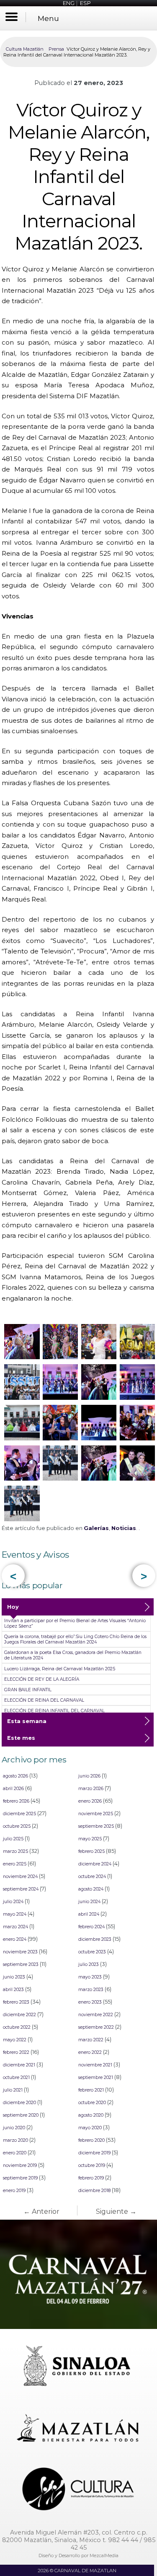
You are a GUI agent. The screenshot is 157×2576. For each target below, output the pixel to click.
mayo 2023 (90, 1977)
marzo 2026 (91, 1789)
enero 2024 (15, 1939)
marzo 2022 (91, 2040)
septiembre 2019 (20, 2178)
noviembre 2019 (20, 2165)
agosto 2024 (91, 1889)
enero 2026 (90, 1801)
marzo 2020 (15, 2140)
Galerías (96, 1528)
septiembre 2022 (96, 2027)
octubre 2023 (92, 1952)
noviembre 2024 (20, 1877)
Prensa (56, 49)
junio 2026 (89, 1776)
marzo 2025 (15, 1851)
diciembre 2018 (94, 2191)
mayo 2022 (15, 2040)
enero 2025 (15, 1864)
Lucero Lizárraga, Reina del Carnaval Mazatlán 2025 (60, 1669)
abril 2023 (13, 1990)
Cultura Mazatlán (25, 49)
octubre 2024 (92, 1877)
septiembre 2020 (21, 2115)
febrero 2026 (16, 1801)
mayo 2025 (90, 1839)
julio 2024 (13, 1902)
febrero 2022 (16, 2052)
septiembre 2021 (96, 2078)
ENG (69, 3)
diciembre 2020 (19, 2103)
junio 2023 (14, 1977)
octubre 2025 (17, 1826)
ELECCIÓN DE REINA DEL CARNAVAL (44, 1700)
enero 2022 (90, 2052)
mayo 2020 (90, 2128)
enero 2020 (15, 2153)
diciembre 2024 (95, 1864)
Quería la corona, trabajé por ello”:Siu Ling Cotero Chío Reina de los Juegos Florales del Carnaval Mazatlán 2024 (75, 1639)
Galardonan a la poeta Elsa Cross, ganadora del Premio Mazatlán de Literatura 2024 (73, 1655)
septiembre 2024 (21, 1889)
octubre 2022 (17, 2027)
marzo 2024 (15, 1927)
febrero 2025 (91, 1851)
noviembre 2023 (20, 1952)
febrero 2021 (91, 2090)
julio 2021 (13, 2090)
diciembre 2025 (19, 1814)
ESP (85, 3)
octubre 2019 (92, 2165)
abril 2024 (89, 1914)
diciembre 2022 (19, 2015)
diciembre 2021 (19, 2065)
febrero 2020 (91, 2140)
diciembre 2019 (94, 2153)
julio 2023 (89, 1964)
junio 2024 (89, 1902)
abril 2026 (13, 1789)
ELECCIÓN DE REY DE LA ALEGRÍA (42, 1679)
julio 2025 (13, 1839)
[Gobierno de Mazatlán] (79, 2429)
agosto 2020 (91, 2115)
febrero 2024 (91, 1927)
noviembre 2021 (95, 2065)
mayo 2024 (15, 1914)
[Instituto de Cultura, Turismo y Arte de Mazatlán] (79, 2490)
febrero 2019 (91, 2178)
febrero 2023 (16, 2002)
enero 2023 (90, 2002)
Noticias (124, 1528)
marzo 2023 (91, 1990)
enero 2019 (14, 2191)
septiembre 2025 (96, 1826)
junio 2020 (14, 2128)
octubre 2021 (16, 2078)
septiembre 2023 (21, 1964)
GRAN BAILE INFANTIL (28, 1690)
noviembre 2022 (96, 2015)
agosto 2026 (15, 1776)
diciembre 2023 (95, 1939)
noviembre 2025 (96, 1814)
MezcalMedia (104, 2555)
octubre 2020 (92, 2103)
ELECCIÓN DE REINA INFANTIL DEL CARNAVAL (54, 1711)
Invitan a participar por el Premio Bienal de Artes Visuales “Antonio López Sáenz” (75, 1623)
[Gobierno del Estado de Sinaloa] (79, 2367)
